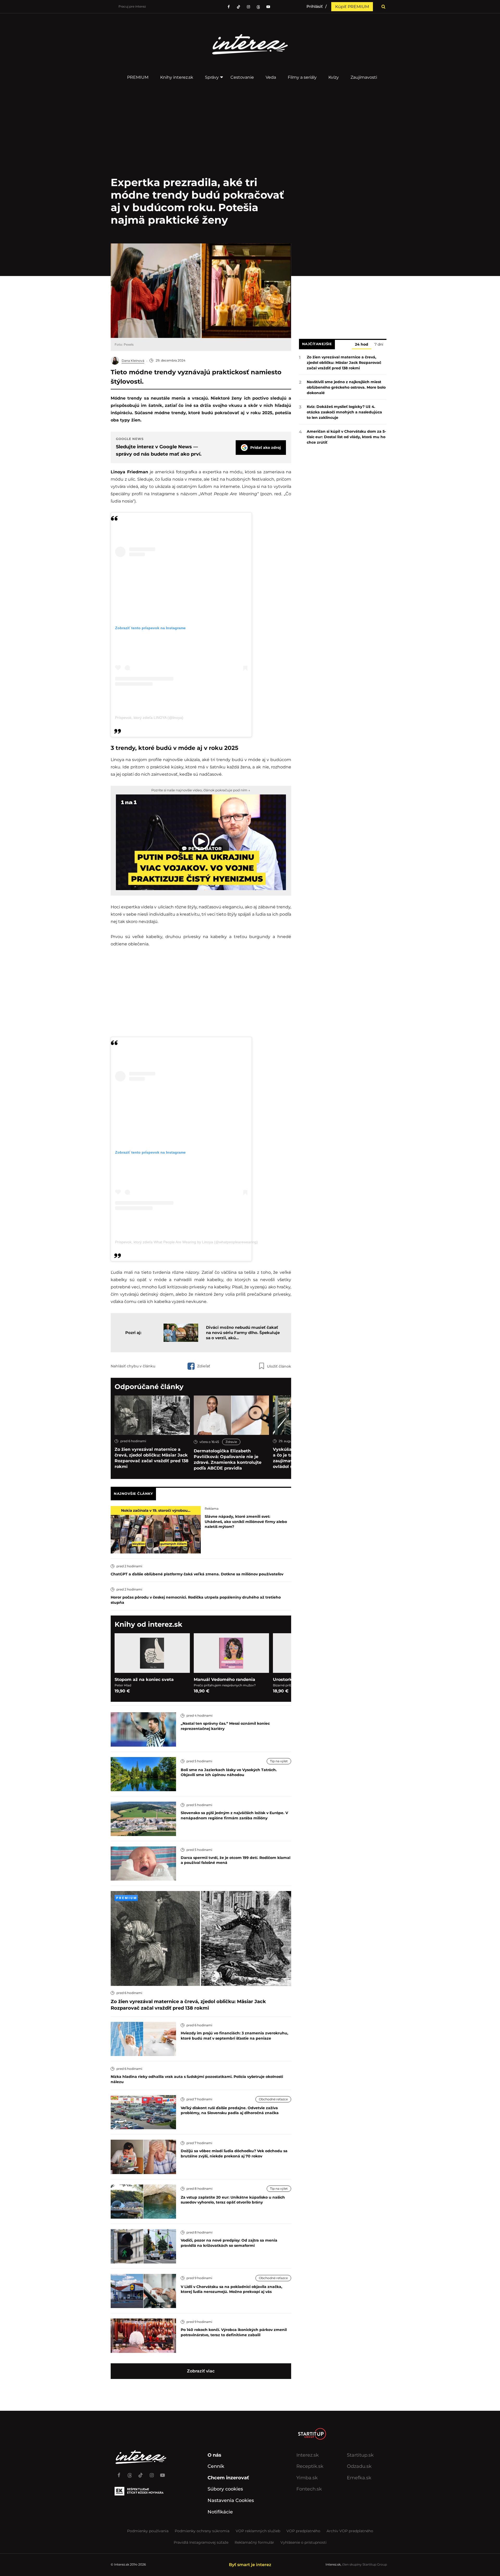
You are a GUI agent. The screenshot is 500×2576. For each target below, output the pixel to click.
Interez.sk (308, 2455)
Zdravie (231, 1442)
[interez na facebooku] (229, 7)
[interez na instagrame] (152, 2473)
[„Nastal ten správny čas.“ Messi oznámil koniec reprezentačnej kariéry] (143, 1729)
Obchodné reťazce (273, 2099)
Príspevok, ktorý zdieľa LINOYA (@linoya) (149, 718)
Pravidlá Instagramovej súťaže (201, 2542)
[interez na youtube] (162, 2473)
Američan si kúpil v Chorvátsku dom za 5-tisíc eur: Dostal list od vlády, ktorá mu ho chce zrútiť (346, 437)
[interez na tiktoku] (239, 7)
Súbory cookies (225, 2489)
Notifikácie (220, 2512)
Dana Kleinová (133, 361)
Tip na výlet (279, 1761)
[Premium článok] (126, 1898)
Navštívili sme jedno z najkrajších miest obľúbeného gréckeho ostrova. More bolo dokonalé (346, 387)
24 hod (362, 345)
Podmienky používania (148, 2531)
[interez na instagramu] (248, 7)
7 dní (379, 345)
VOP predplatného (303, 2531)
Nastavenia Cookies (231, 2500)
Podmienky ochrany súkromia (202, 2531)
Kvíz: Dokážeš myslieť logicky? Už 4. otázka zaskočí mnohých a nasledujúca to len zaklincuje (344, 412)
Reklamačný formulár (254, 2542)
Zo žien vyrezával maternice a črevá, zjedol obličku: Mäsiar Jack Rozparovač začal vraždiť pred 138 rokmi (152, 1458)
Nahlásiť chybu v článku (133, 1366)
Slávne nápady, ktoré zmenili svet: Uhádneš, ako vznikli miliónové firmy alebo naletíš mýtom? (246, 1522)
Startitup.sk (360, 2455)
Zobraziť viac (201, 2371)
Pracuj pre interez (132, 6)
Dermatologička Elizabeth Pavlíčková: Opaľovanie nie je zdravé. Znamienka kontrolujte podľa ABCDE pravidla (228, 1460)
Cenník (216, 2466)
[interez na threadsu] (258, 7)
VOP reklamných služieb (258, 2531)
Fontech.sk (309, 2489)
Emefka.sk (359, 2478)
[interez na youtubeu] (268, 7)
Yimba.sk (307, 2478)
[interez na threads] (130, 2473)
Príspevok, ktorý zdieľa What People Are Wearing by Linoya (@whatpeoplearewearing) (186, 1242)
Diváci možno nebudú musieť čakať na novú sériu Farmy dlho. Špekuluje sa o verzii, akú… (243, 1333)
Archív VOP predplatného (350, 2531)
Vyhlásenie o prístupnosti (304, 2542)
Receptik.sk (310, 2466)
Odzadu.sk (359, 2466)
